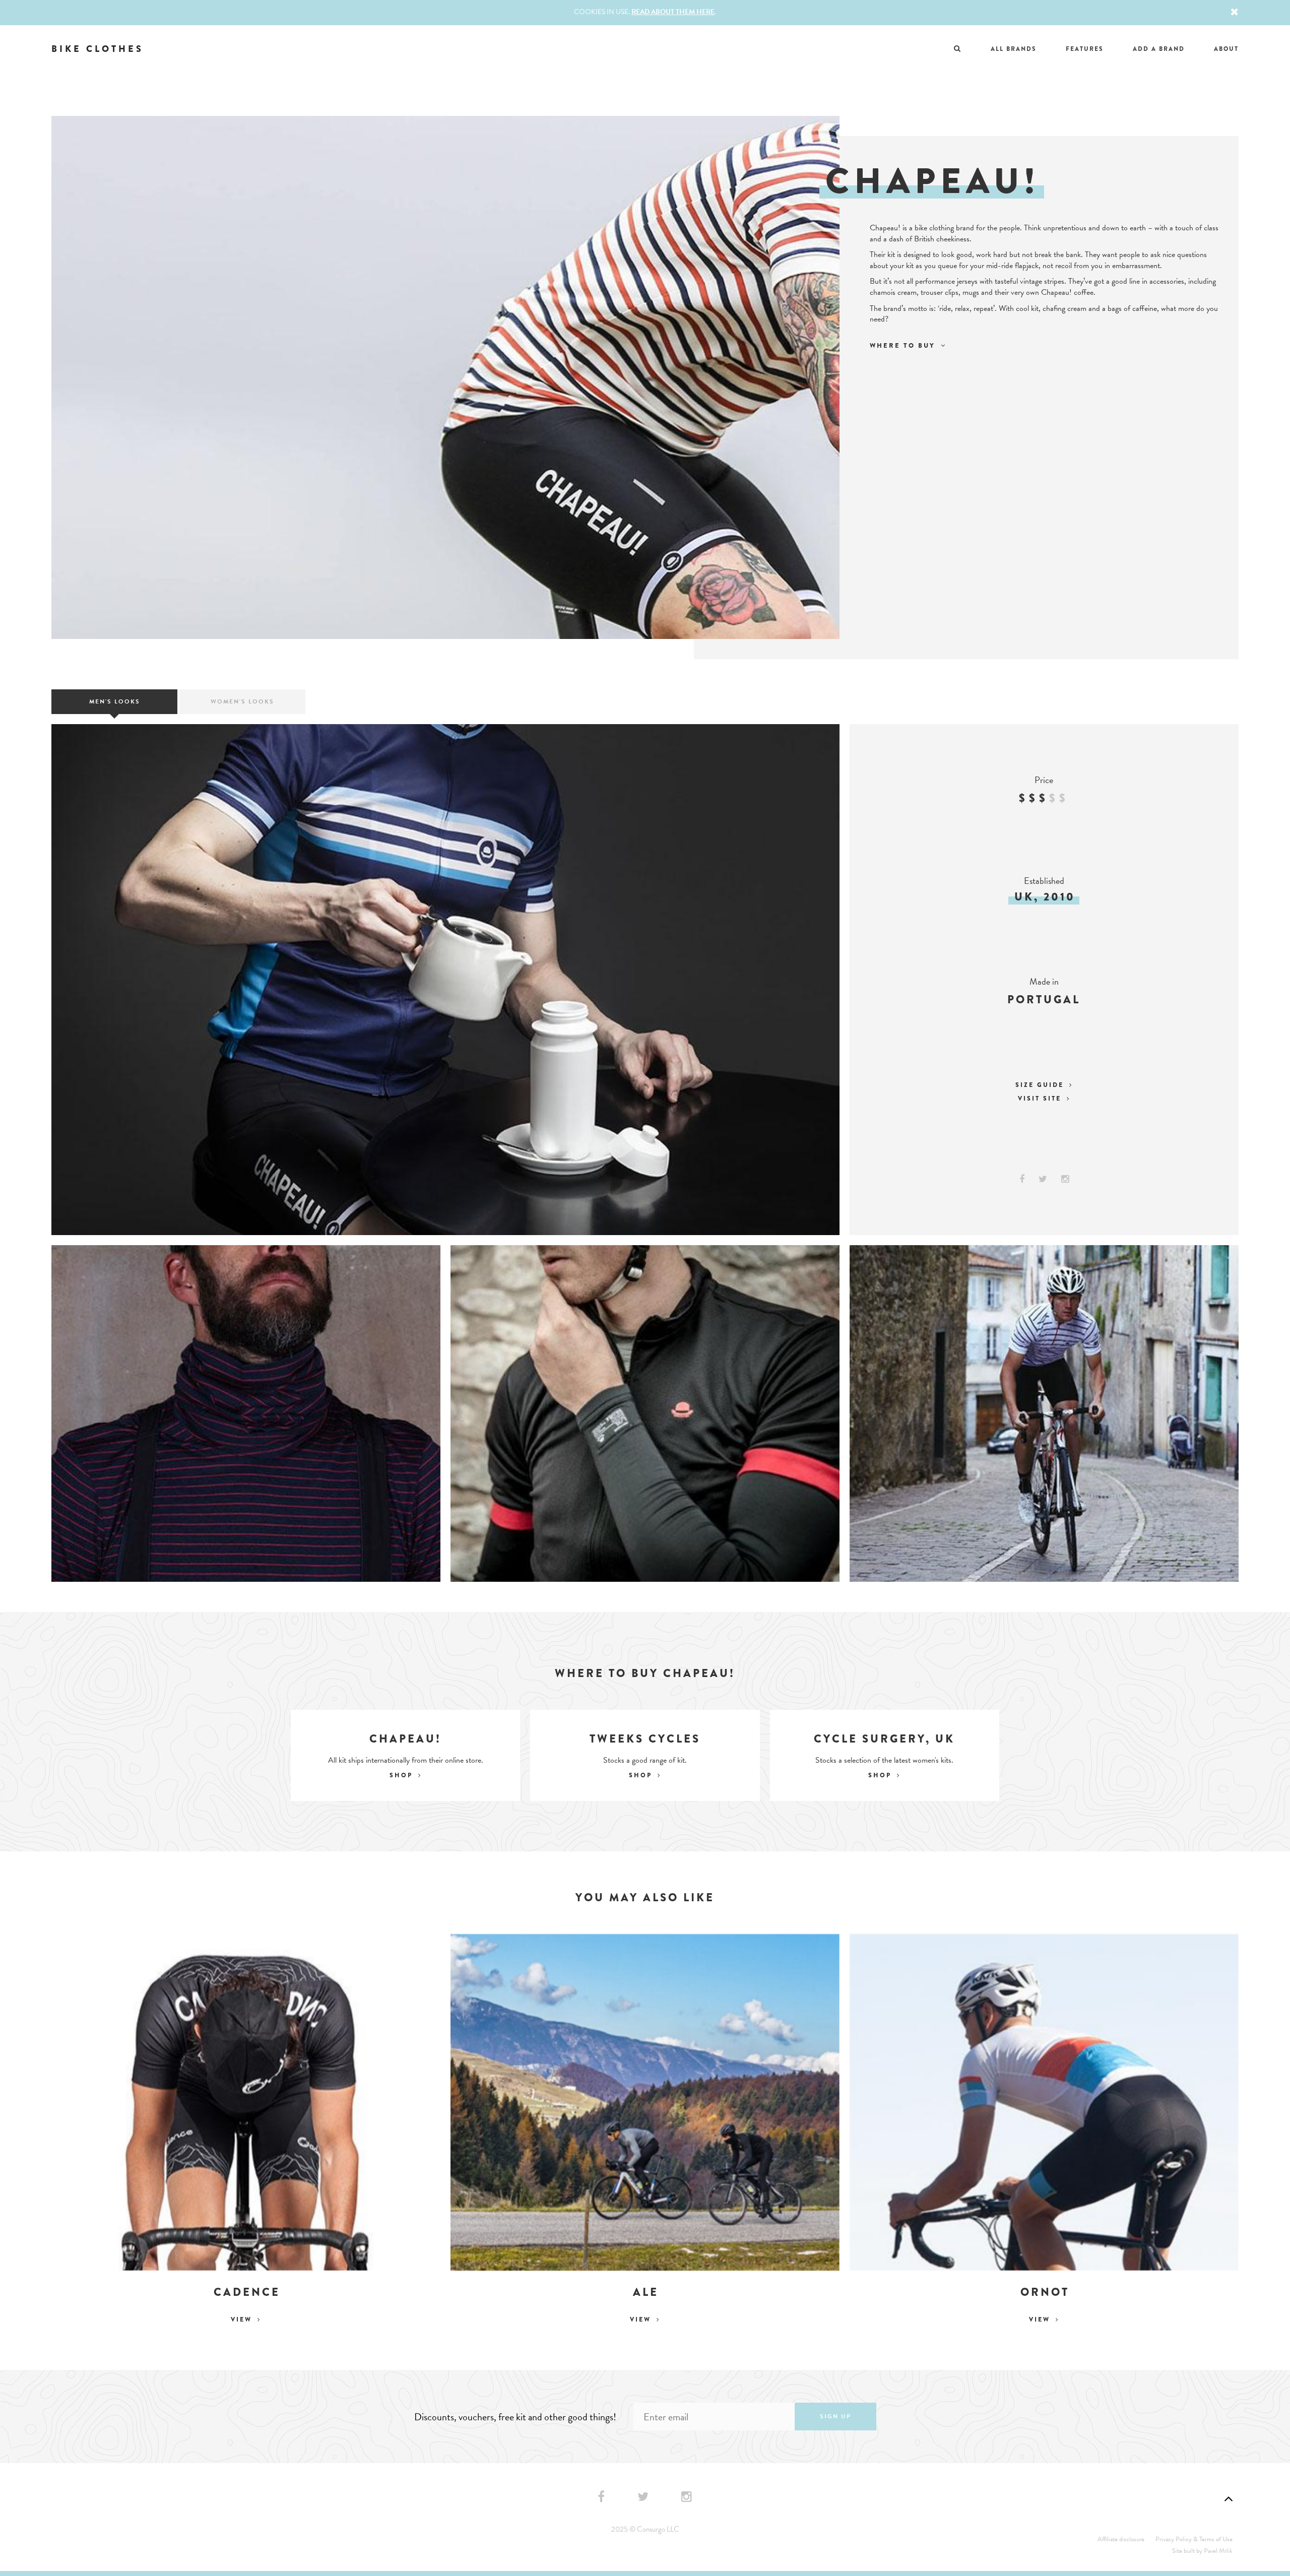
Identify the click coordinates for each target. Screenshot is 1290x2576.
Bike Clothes (98, 49)
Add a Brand (1159, 49)
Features (1085, 49)
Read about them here (673, 12)
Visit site (1041, 1099)
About (1226, 49)
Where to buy (904, 345)
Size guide (1041, 1085)
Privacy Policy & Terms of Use (1194, 2539)
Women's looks (242, 701)
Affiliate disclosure (1121, 2539)
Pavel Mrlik (1218, 2551)
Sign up (835, 2416)
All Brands (1014, 49)
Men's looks (115, 701)
